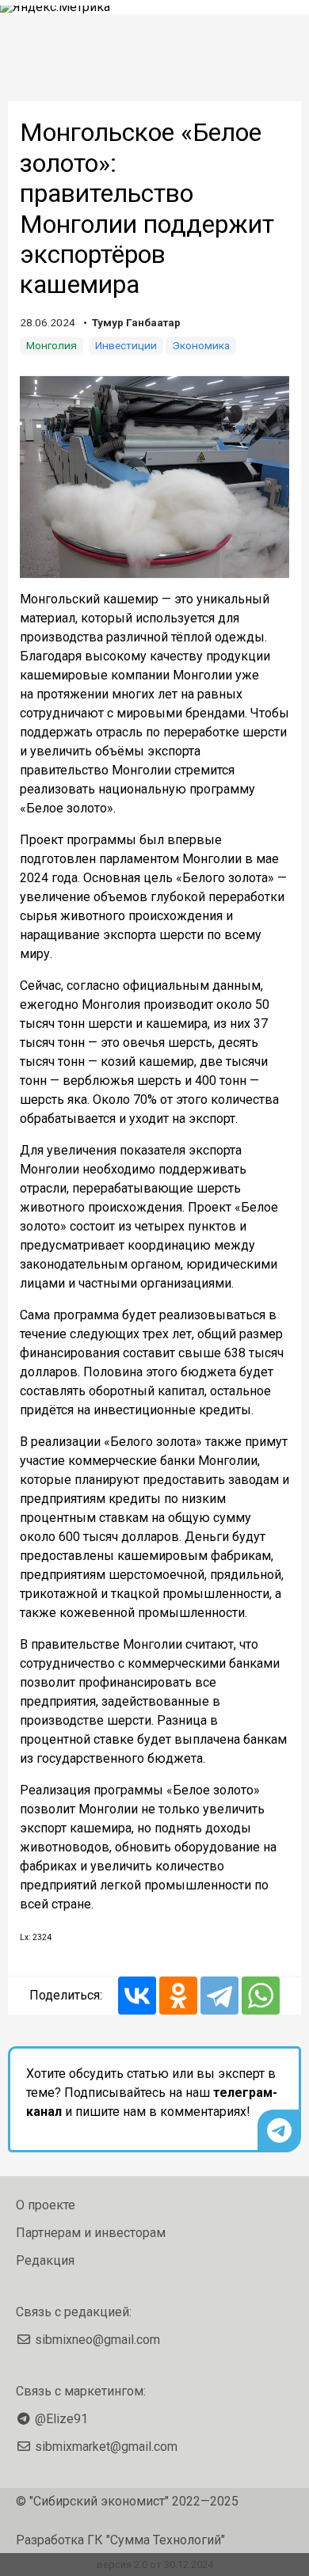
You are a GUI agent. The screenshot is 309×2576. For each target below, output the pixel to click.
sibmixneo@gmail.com (97, 2340)
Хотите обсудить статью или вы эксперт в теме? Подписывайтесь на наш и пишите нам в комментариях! (152, 2093)
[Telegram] (219, 1996)
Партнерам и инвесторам (91, 2233)
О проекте (46, 2205)
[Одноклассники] (178, 1996)
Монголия (51, 345)
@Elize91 (61, 2419)
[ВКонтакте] (137, 1996)
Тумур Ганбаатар (136, 322)
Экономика (201, 345)
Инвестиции (126, 345)
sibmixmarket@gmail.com (106, 2447)
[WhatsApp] (261, 1996)
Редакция (45, 2260)
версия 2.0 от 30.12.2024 (155, 2565)
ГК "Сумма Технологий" (156, 2540)
